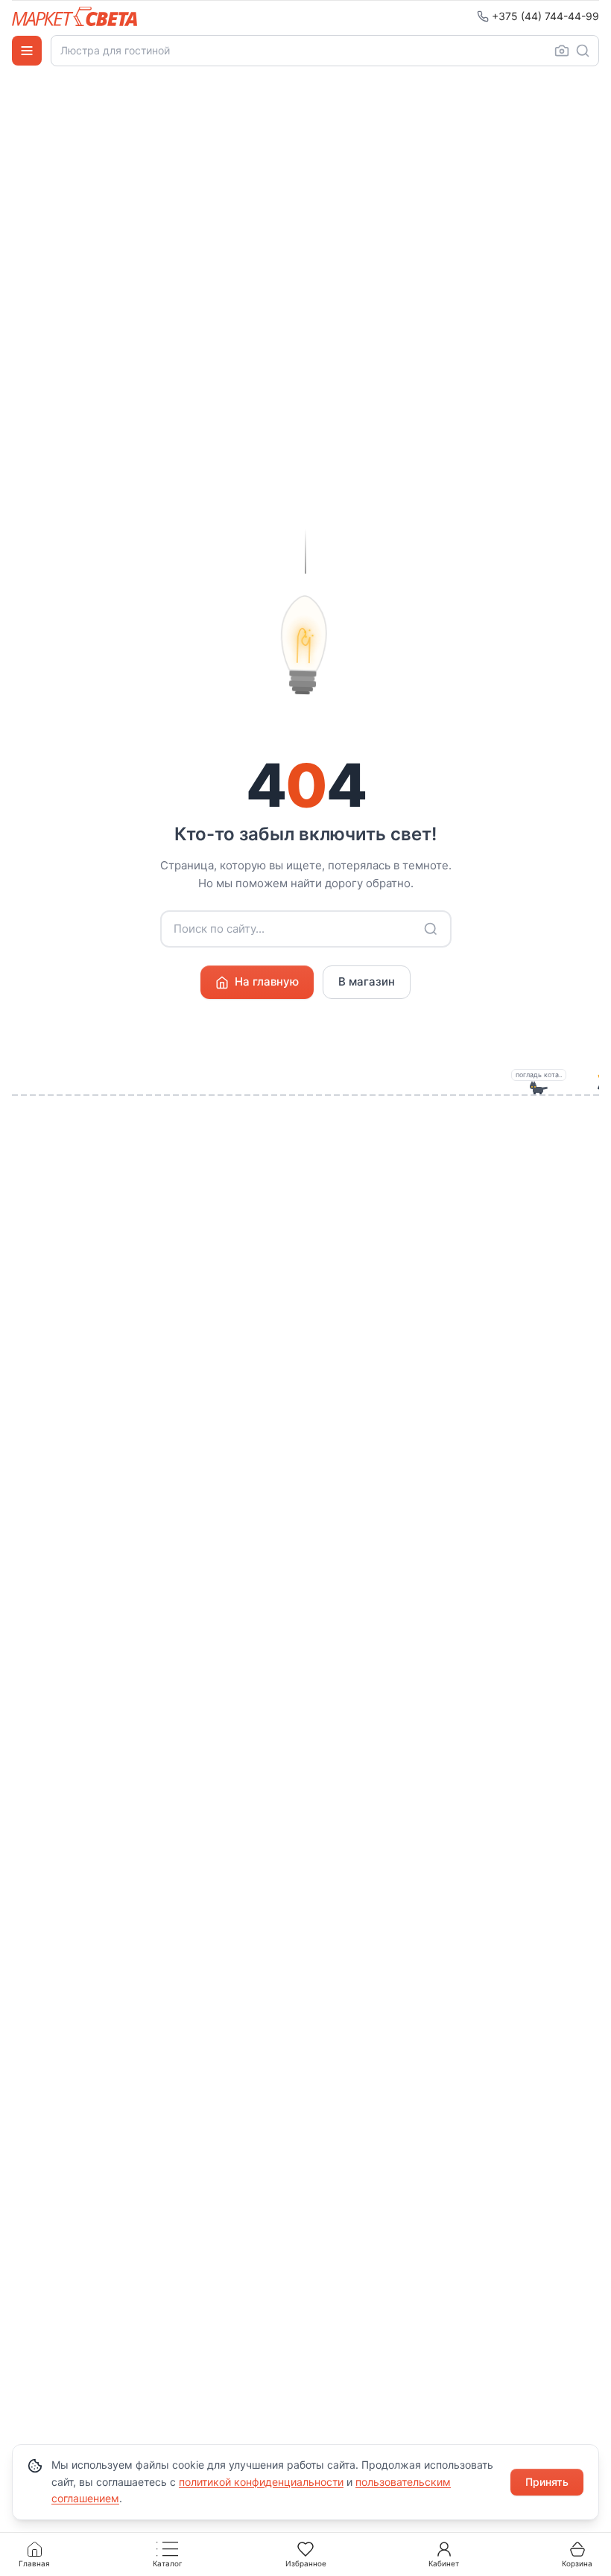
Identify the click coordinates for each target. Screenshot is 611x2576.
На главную (267, 981)
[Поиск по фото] (562, 51)
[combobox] (325, 51)
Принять (547, 2482)
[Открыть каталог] (27, 51)
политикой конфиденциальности (261, 2482)
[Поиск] (583, 51)
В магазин (367, 981)
